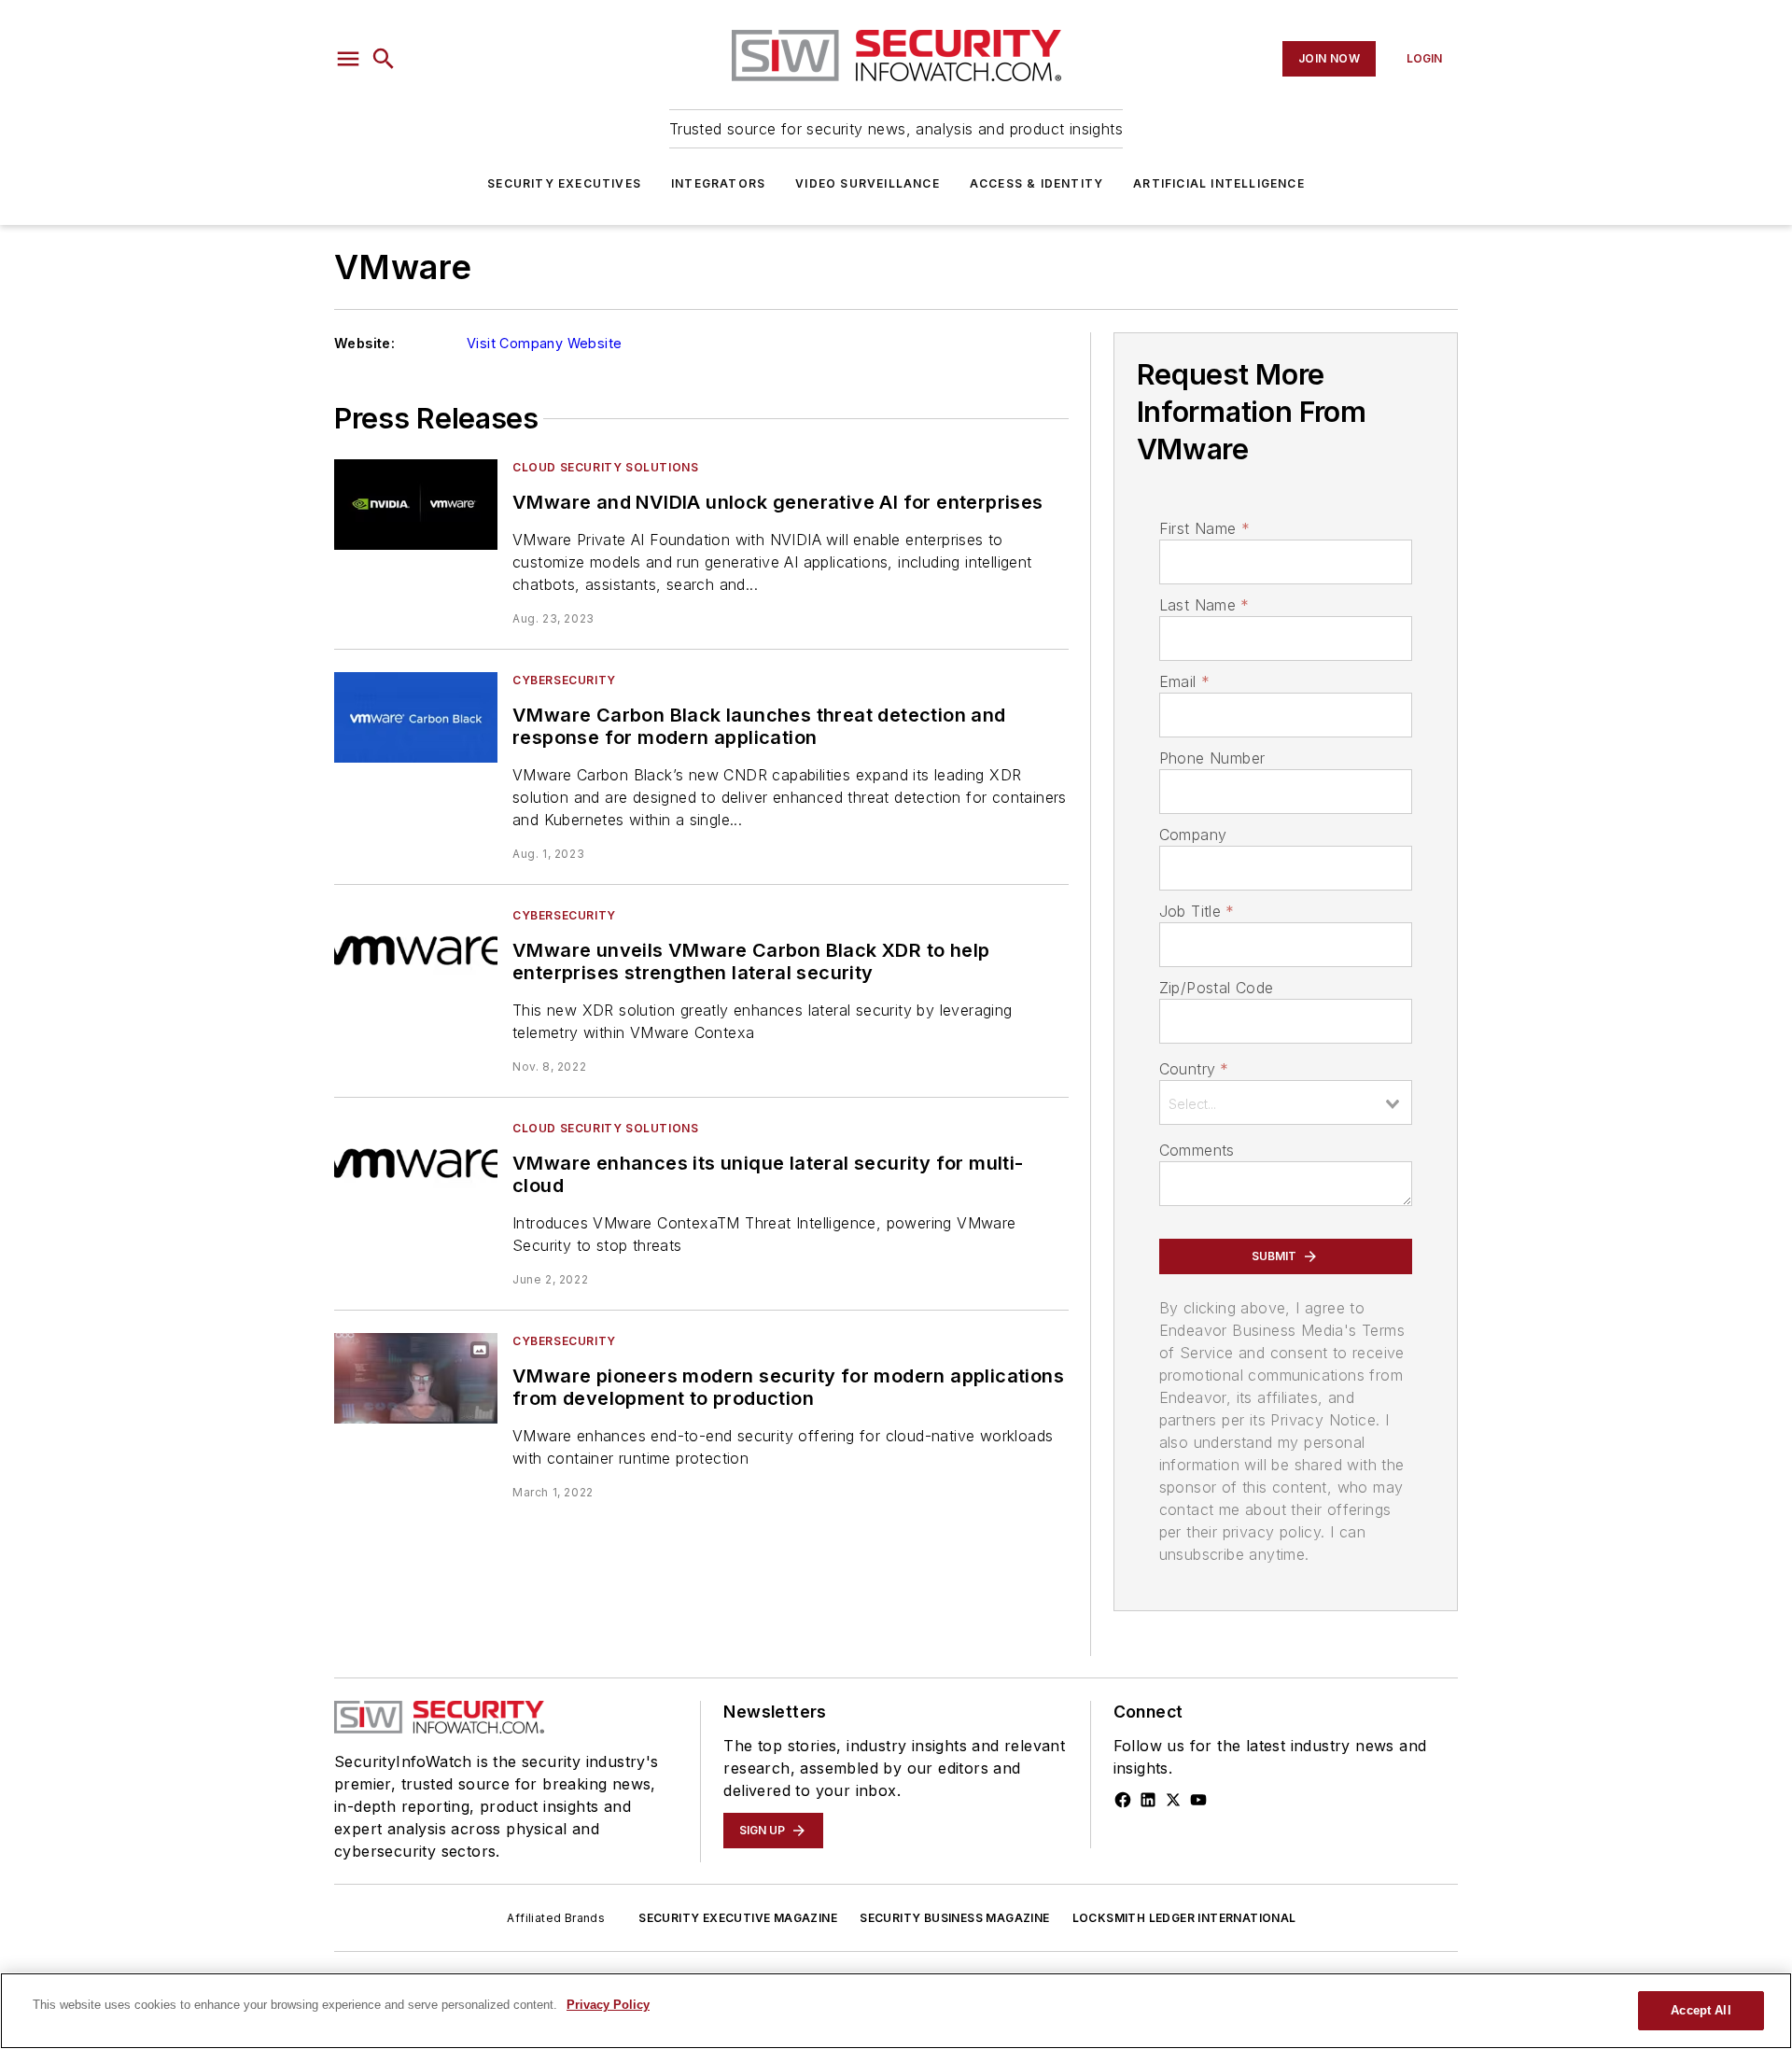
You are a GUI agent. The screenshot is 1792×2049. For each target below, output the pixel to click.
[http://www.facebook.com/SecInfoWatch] (1123, 1800)
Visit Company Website (544, 343)
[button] (348, 59)
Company (1193, 835)
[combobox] (1286, 1102)
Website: (364, 343)
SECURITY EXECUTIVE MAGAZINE (738, 1918)
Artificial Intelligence (1219, 183)
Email (1184, 681)
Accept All (1701, 2010)
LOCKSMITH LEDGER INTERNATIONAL (1184, 1918)
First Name (1204, 528)
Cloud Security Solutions (605, 467)
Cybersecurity (564, 680)
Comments (1197, 1150)
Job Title (1197, 911)
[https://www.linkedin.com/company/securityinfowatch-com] (1148, 1800)
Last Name (1204, 605)
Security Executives (564, 183)
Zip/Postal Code (1217, 988)
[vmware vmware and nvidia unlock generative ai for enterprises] (416, 505)
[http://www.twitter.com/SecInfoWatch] (1173, 1800)
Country (1194, 1069)
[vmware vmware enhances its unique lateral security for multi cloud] (416, 1165)
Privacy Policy (608, 2005)
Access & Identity (1036, 183)
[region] (896, 2011)
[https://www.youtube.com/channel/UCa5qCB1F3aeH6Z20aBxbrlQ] (1198, 1800)
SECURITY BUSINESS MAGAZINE (954, 1918)
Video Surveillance (868, 183)
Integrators (718, 183)
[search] (384, 59)
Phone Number (1212, 758)
